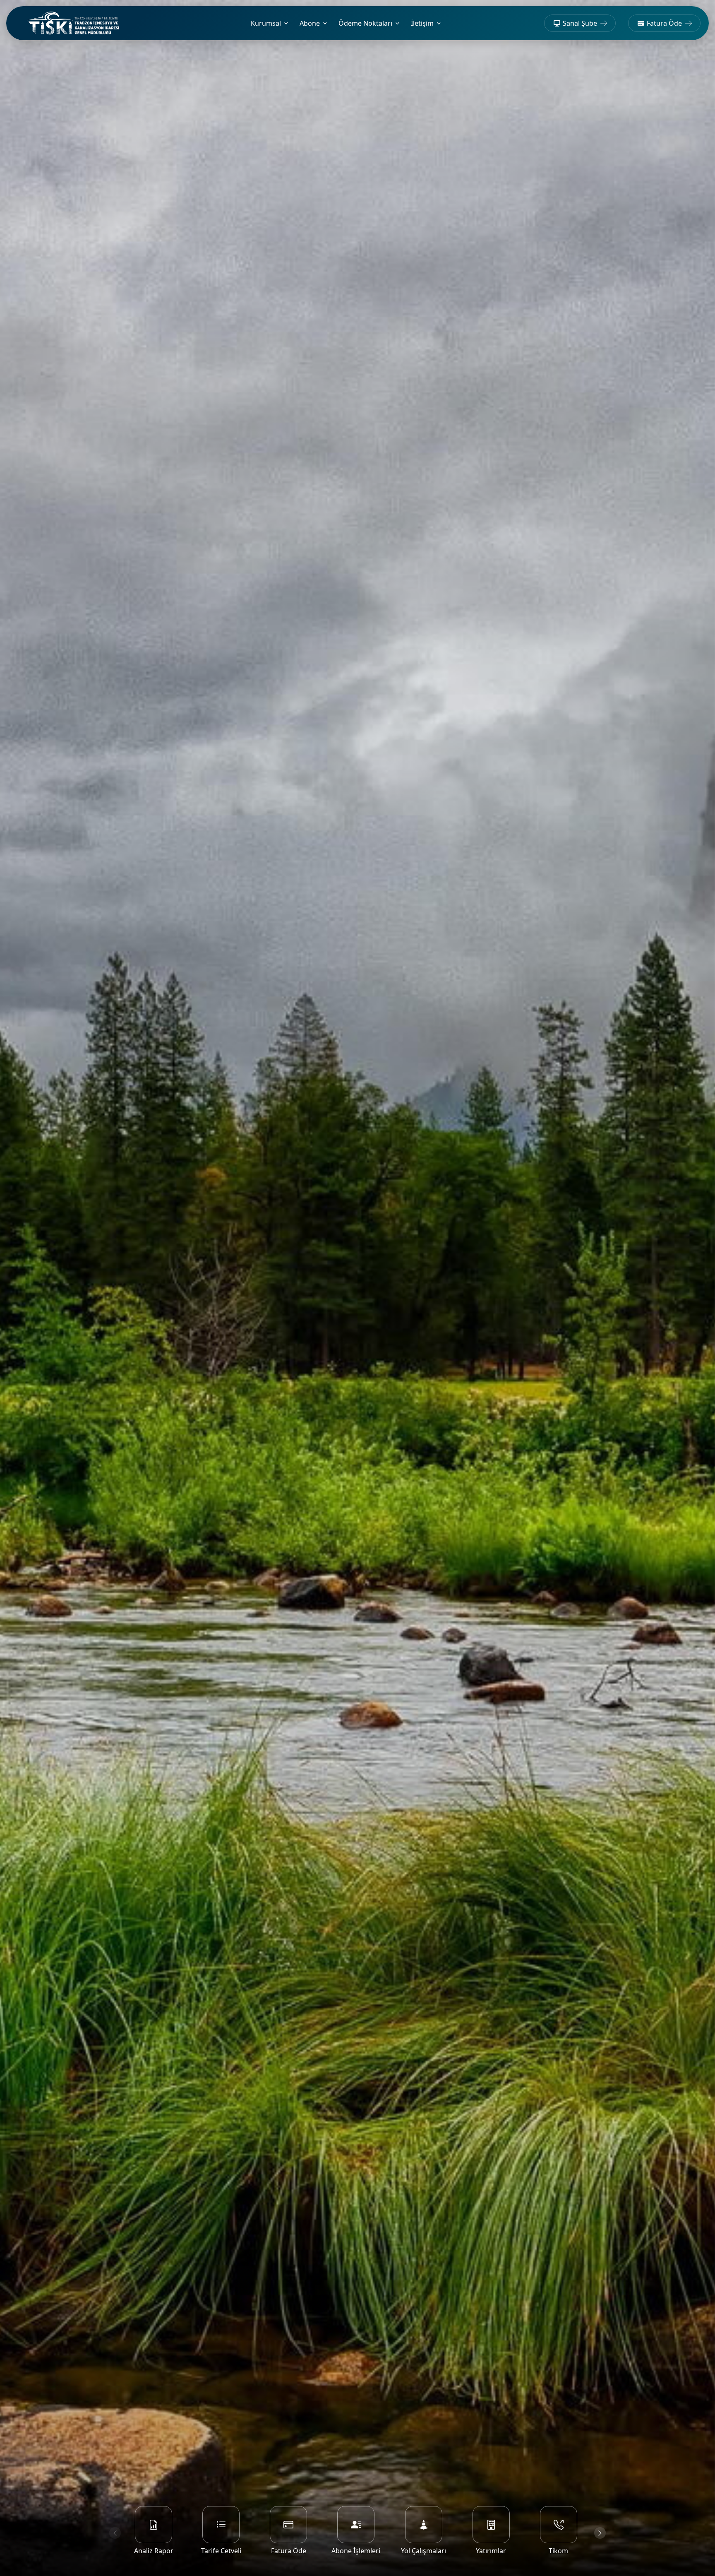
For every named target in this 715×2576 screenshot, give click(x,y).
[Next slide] (600, 2533)
